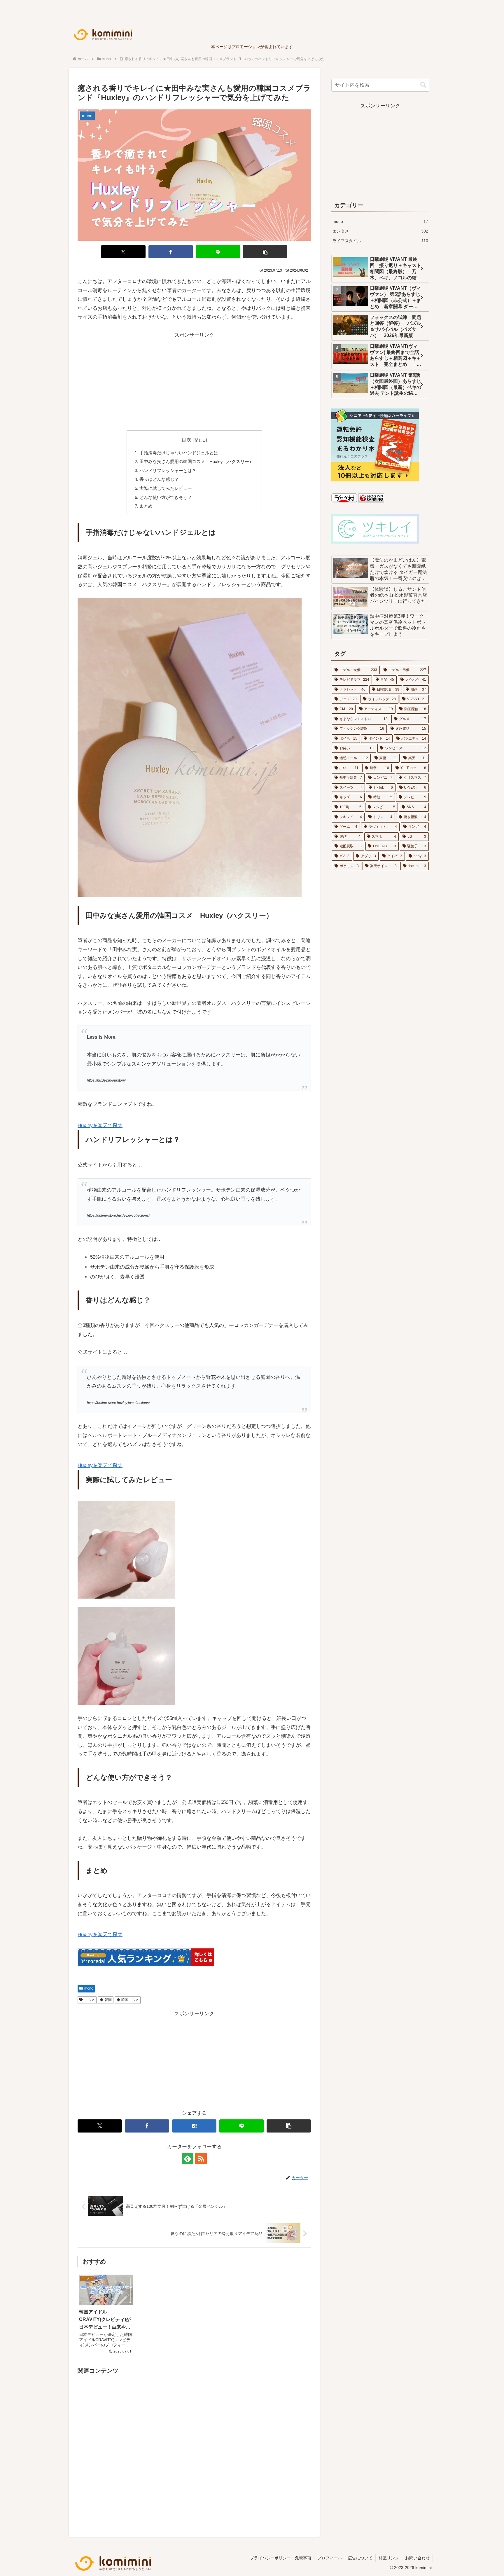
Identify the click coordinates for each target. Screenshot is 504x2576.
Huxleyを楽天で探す (100, 1125)
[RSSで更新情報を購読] (201, 2158)
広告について (360, 2558)
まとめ (146, 506)
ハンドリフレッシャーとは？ (168, 470)
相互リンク (389, 2558)
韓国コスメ (130, 2000)
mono (89, 1988)
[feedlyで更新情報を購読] (188, 2158)
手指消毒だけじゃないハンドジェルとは (179, 453)
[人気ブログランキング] (371, 501)
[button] (265, 252)
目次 (186, 440)
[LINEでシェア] (218, 252)
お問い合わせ (417, 2558)
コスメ (90, 2000)
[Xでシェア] (123, 252)
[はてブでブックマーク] (194, 2126)
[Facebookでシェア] (171, 252)
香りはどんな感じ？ (159, 479)
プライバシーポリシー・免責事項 (281, 2558)
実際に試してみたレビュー (166, 488)
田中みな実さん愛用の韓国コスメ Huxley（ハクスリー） (196, 461)
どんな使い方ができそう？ (166, 497)
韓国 (108, 2000)
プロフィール (330, 2558)
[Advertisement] (194, 380)
